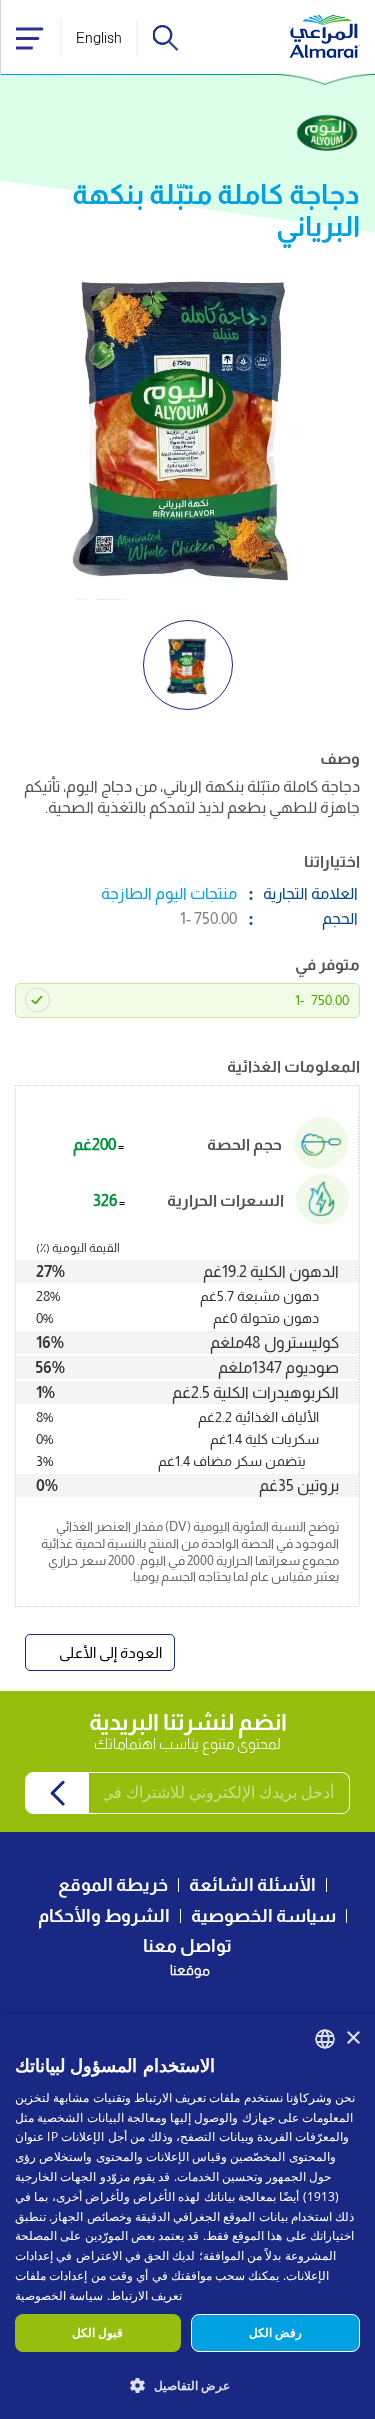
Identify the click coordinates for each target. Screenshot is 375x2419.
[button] (187, 2384)
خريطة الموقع (113, 1885)
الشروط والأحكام (104, 1916)
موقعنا (190, 1970)
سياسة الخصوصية (263, 1916)
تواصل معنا (187, 1946)
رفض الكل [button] (275, 2332)
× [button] (352, 2038)
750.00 (322, 1000)
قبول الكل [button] (97, 2332)
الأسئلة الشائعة (252, 1885)
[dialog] (187, 2216)
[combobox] (325, 2039)
